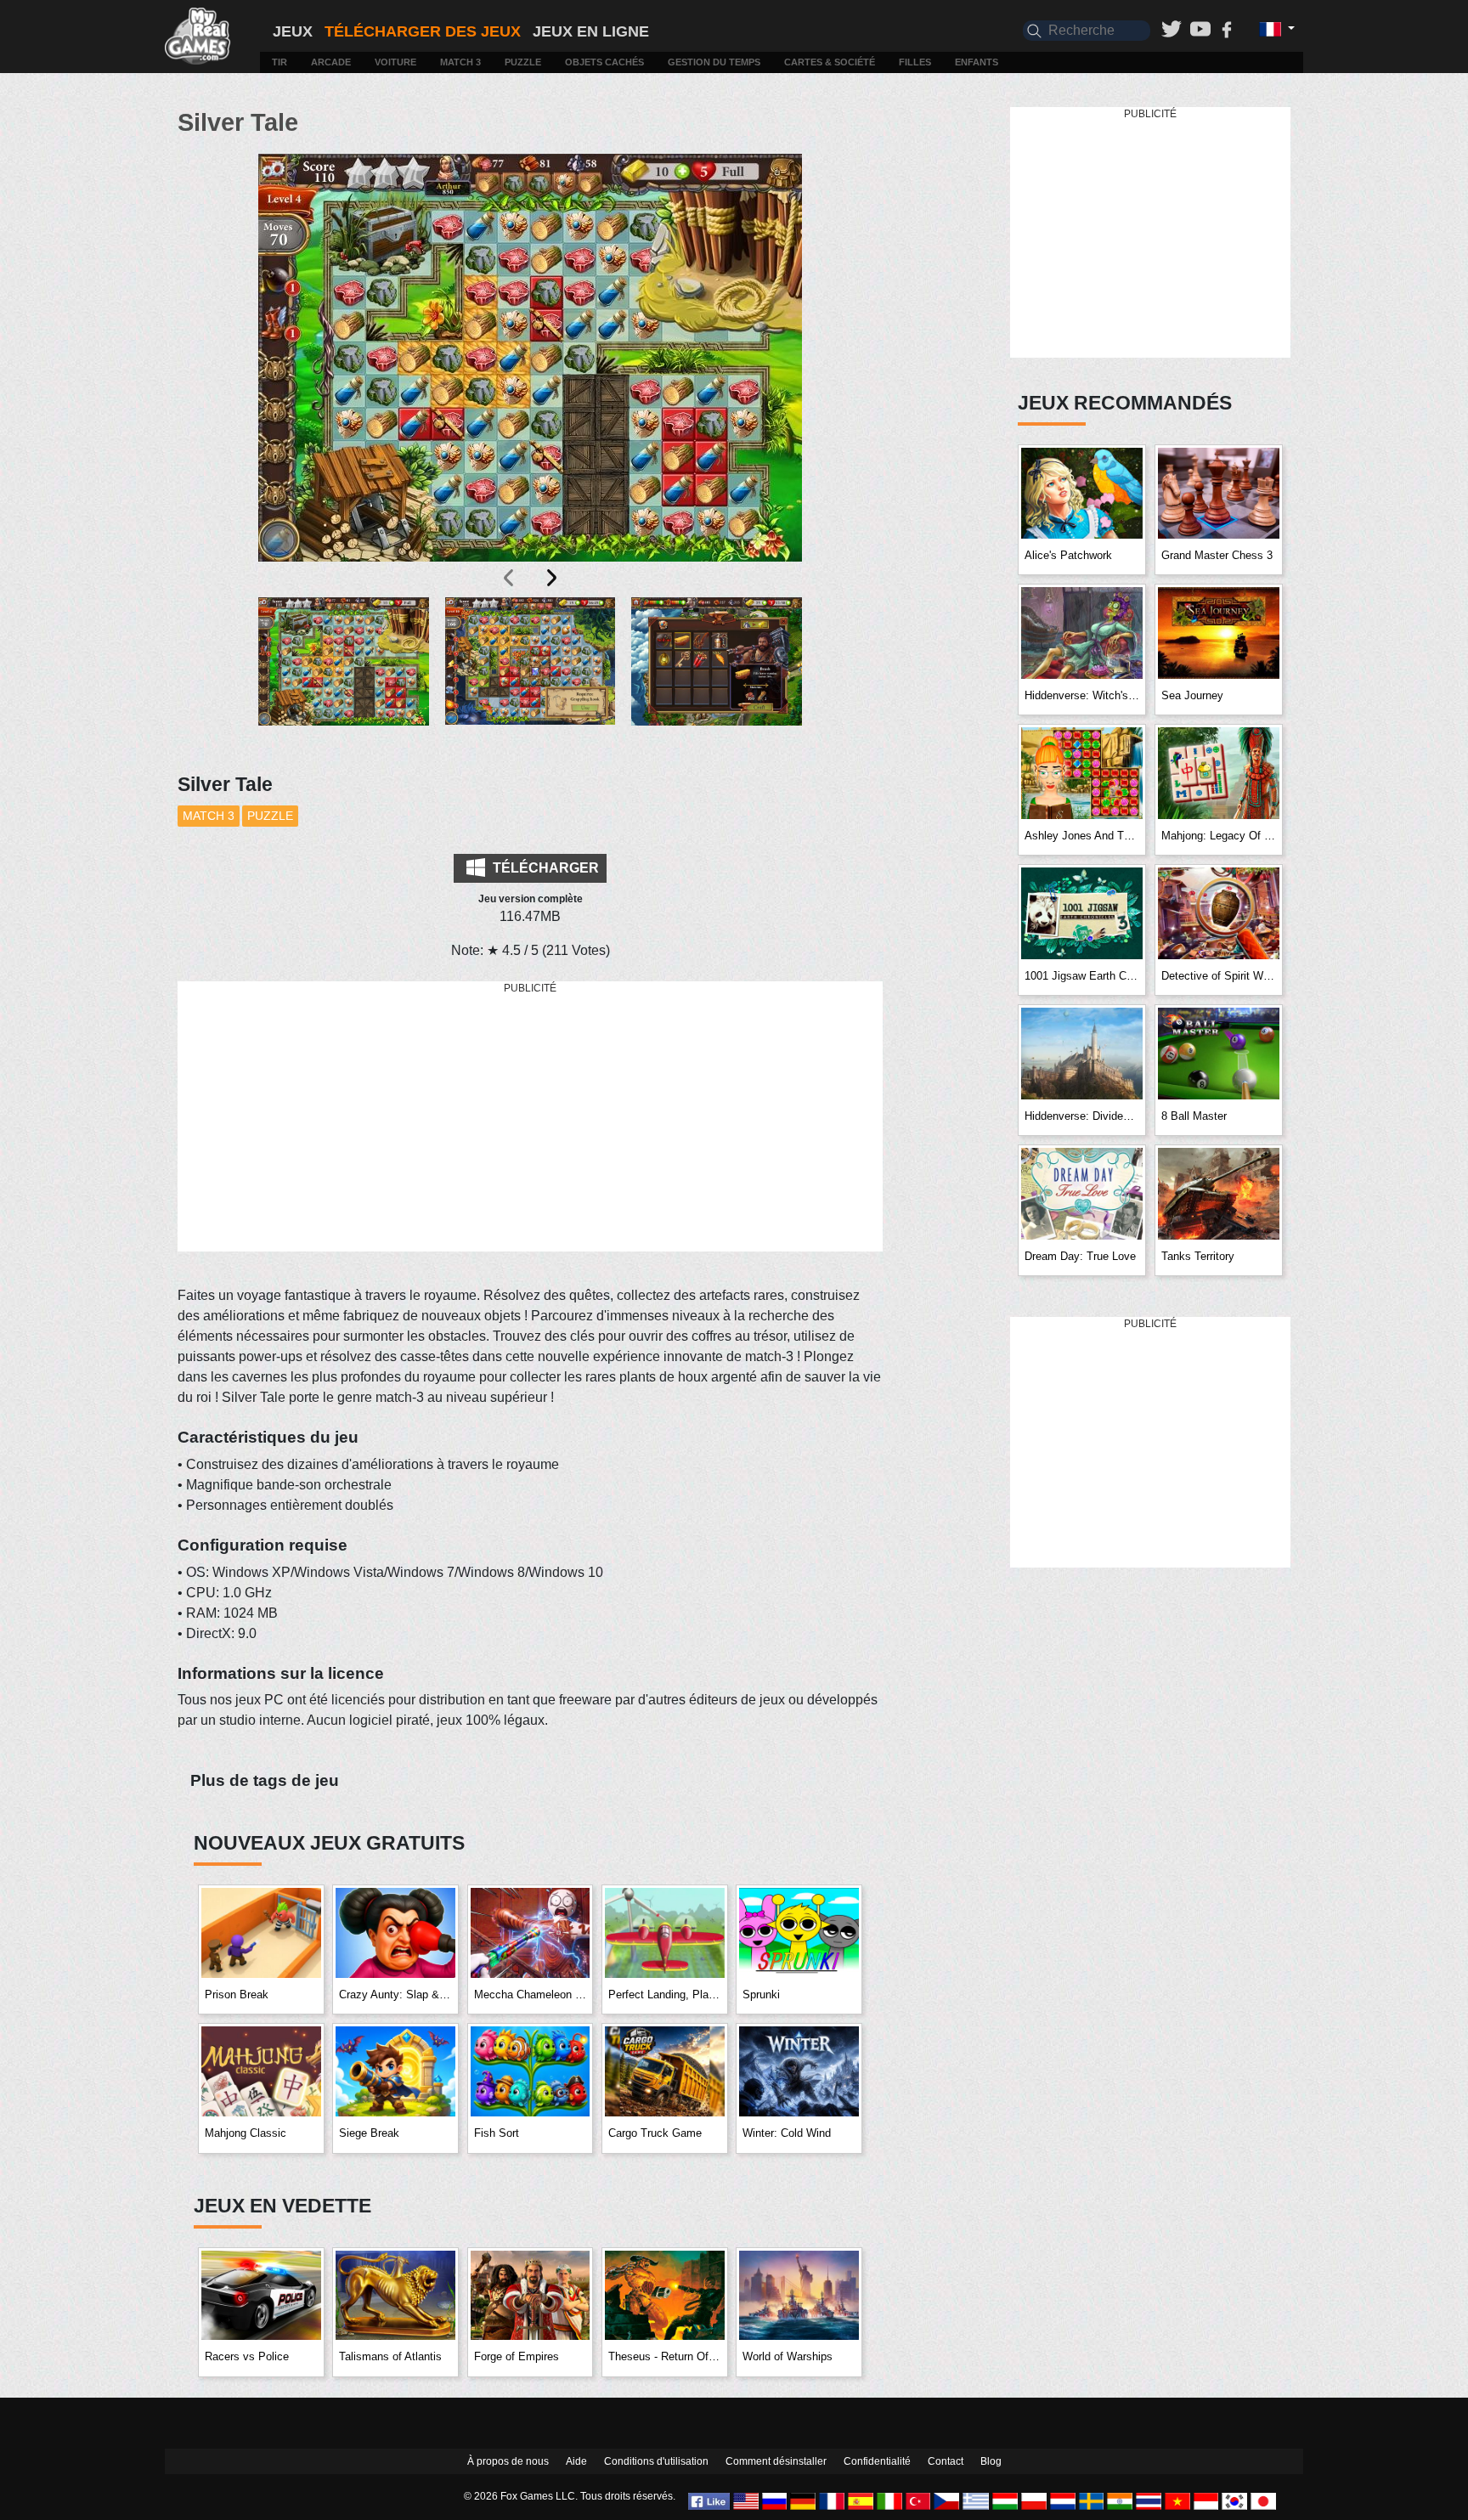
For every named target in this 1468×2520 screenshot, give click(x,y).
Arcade (331, 62)
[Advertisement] (530, 1117)
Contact (946, 2461)
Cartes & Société (830, 62)
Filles (915, 62)
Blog (991, 2461)
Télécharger (544, 868)
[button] (344, 675)
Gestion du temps (714, 62)
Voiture (395, 62)
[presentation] (510, 578)
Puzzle (523, 62)
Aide (576, 2461)
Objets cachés (604, 62)
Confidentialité (877, 2461)
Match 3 (460, 62)
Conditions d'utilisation (656, 2461)
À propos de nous (508, 2461)
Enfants (977, 62)
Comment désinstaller (776, 2461)
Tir (279, 62)
